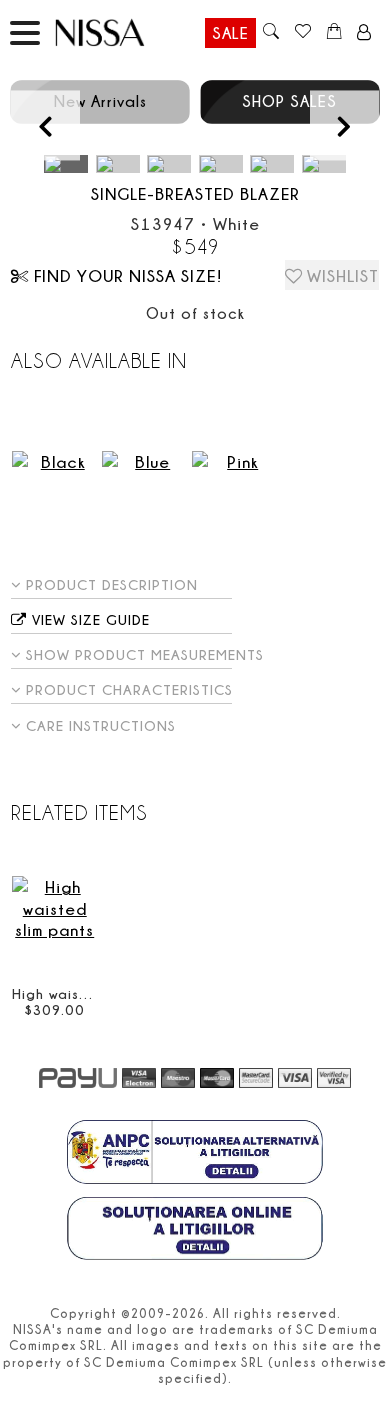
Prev (45, 125)
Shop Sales (289, 101)
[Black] (54, 461)
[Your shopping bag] (334, 33)
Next (344, 125)
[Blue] (144, 461)
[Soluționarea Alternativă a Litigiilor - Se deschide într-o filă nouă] (195, 1154)
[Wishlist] (302, 33)
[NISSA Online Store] (119, 32)
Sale (230, 33)
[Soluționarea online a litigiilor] (195, 1231)
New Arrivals (100, 101)
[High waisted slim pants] (54, 908)
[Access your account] (364, 33)
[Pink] (234, 461)
